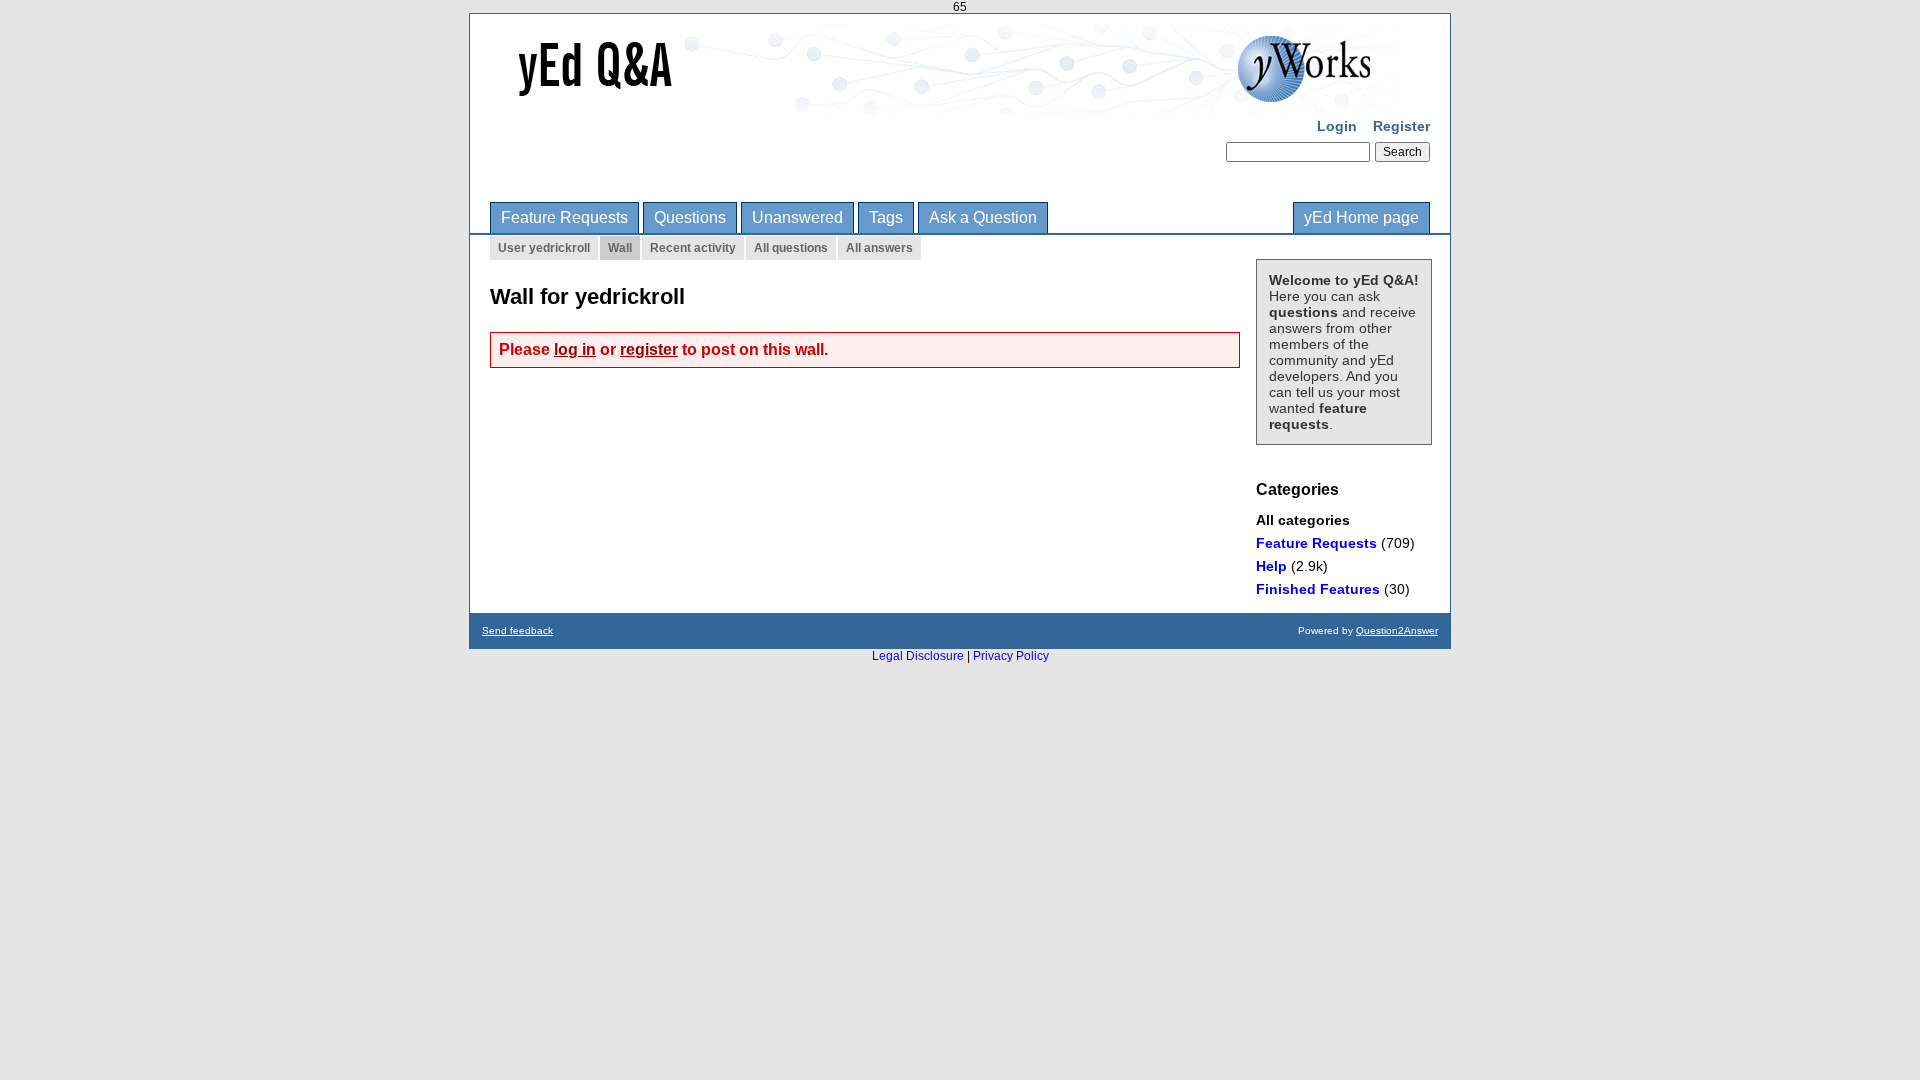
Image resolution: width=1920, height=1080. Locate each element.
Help (1271, 566)
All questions (791, 248)
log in (575, 349)
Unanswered (797, 217)
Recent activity (693, 248)
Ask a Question (983, 217)
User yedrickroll (544, 248)
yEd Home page (1361, 217)
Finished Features (1318, 589)
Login (1337, 126)
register (649, 349)
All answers (879, 248)
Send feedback (517, 630)
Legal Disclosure (918, 656)
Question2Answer (1397, 630)
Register (1401, 126)
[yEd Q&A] (945, 100)
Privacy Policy (1011, 656)
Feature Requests (564, 217)
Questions (690, 217)
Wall (620, 248)
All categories (1303, 520)
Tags (886, 217)
